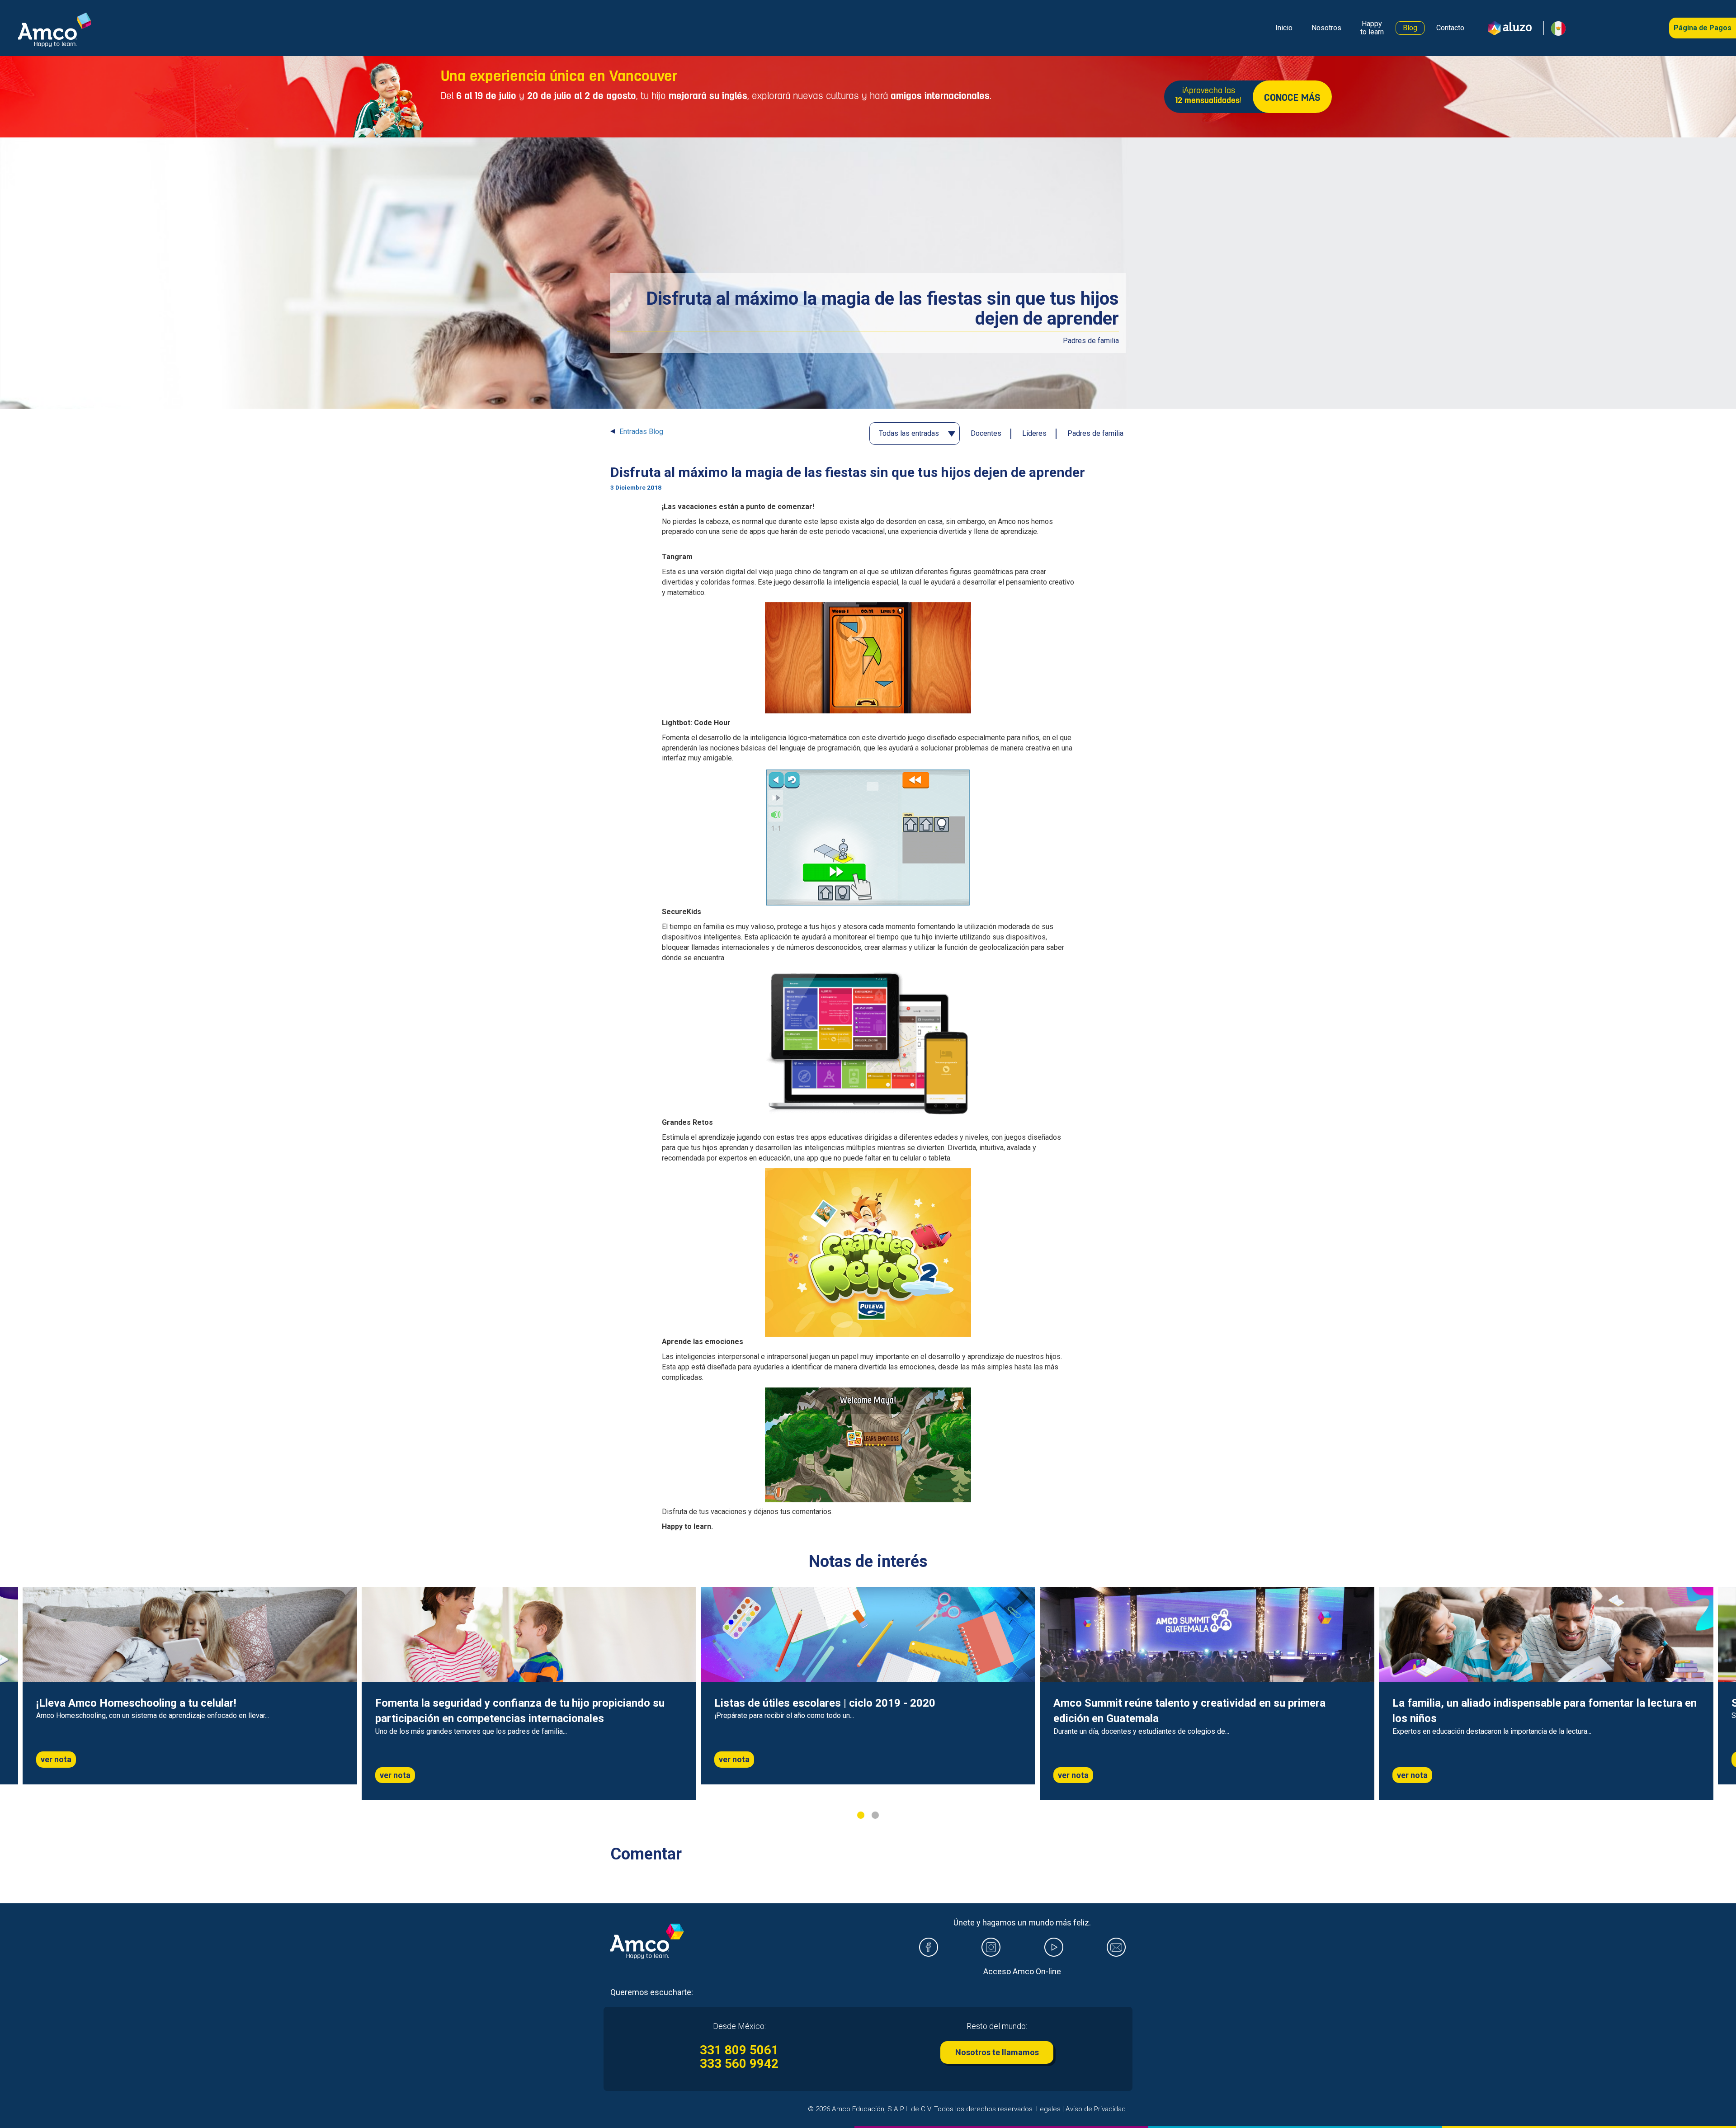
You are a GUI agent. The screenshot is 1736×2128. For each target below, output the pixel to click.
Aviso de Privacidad (1096, 2109)
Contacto (1450, 28)
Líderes (1034, 433)
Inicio (1284, 28)
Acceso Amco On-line (1022, 1971)
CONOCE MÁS (1292, 98)
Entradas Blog (641, 432)
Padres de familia (1095, 433)
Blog (1410, 28)
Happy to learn (1372, 28)
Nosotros (1326, 28)
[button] (1555, 28)
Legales (1049, 2109)
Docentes (986, 433)
